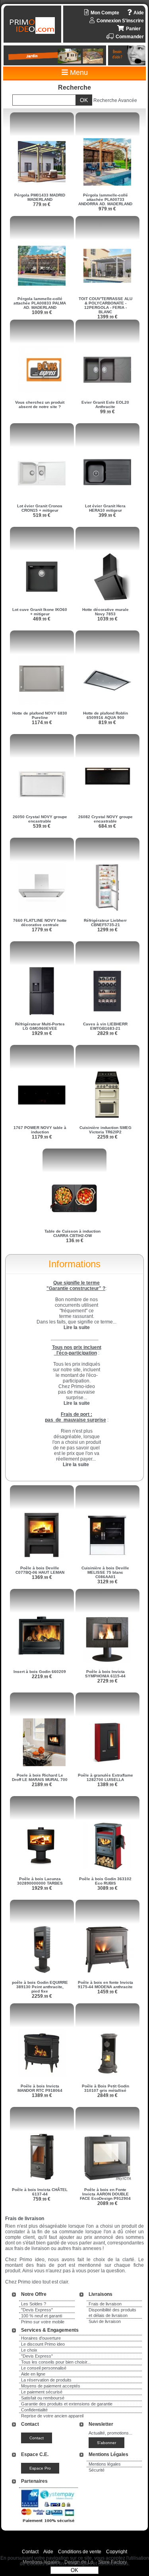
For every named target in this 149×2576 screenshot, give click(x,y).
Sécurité (97, 2470)
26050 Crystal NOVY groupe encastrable (40, 819)
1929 (42, 1033)
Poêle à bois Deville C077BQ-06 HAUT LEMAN (40, 1570)
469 (42, 619)
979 (107, 209)
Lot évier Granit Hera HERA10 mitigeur (105, 508)
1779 (42, 930)
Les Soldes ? (34, 2304)
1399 (107, 317)
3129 (107, 1582)
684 (107, 826)
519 (42, 515)
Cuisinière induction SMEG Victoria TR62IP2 (105, 1130)
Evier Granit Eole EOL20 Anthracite (105, 404)
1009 (42, 312)
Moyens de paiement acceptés (51, 2386)
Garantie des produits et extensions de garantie (67, 2404)
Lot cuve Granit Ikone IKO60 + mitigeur (40, 612)
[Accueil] (33, 26)
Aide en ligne (33, 2374)
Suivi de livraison (105, 2321)
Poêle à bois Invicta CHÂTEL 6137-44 (40, 2192)
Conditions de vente (80, 2552)
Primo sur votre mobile (43, 2322)
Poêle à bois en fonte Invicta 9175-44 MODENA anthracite (105, 1985)
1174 (42, 723)
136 (75, 1241)
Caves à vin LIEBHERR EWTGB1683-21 (105, 1026)
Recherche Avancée (115, 100)
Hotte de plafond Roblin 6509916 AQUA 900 (105, 715)
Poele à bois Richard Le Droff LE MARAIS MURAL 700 (40, 1777)
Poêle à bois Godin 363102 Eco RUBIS (105, 1881)
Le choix (29, 2350)
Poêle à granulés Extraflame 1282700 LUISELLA (105, 1777)
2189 (42, 1785)
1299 (107, 930)
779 (42, 204)
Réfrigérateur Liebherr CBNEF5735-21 (105, 923)
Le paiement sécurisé (42, 2392)
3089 (107, 1888)
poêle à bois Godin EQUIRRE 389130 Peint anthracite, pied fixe (40, 1987)
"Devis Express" (37, 2310)
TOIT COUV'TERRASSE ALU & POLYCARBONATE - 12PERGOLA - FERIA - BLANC (105, 305)
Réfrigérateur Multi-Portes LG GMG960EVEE (40, 1026)
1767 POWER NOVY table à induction (40, 1130)
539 (42, 826)
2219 (42, 1677)
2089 (107, 2203)
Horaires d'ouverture (41, 2338)
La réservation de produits (46, 2380)
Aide (48, 2552)
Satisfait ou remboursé (43, 2398)
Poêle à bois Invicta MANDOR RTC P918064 (40, 2088)
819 (107, 723)
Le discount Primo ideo (43, 2344)
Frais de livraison (105, 2304)
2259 (107, 1137)
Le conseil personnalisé (44, 2368)
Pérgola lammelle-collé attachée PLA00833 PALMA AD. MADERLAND (40, 303)
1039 (107, 619)
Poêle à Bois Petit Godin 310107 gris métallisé (105, 2088)
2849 (107, 2095)
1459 (107, 1992)
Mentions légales (105, 2464)
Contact (30, 2552)
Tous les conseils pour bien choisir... (56, 2362)
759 (42, 2199)
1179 (42, 1137)
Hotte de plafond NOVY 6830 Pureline (40, 715)
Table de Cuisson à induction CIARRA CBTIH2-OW (73, 1233)
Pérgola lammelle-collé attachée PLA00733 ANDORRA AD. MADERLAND (105, 199)
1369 (42, 1577)
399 (107, 515)
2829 (107, 1033)
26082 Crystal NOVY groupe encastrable (105, 819)
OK (74, 2570)
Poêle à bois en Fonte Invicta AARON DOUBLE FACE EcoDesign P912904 (105, 2194)
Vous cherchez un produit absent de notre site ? (40, 404)
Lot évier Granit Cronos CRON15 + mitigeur (40, 508)
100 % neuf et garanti (42, 2316)
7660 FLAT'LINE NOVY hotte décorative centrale (40, 923)
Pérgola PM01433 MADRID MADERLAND (40, 197)
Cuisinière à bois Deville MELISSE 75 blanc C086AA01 (105, 1572)
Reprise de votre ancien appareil (52, 2416)
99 (107, 412)
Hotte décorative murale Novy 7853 (105, 612)
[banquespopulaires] (48, 2524)
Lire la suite (76, 1465)
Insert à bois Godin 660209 (40, 1672)
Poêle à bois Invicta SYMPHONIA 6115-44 (105, 1674)
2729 (107, 1681)
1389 (107, 1785)
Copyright (117, 2552)
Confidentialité (34, 2410)
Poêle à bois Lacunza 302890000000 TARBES (40, 1881)
